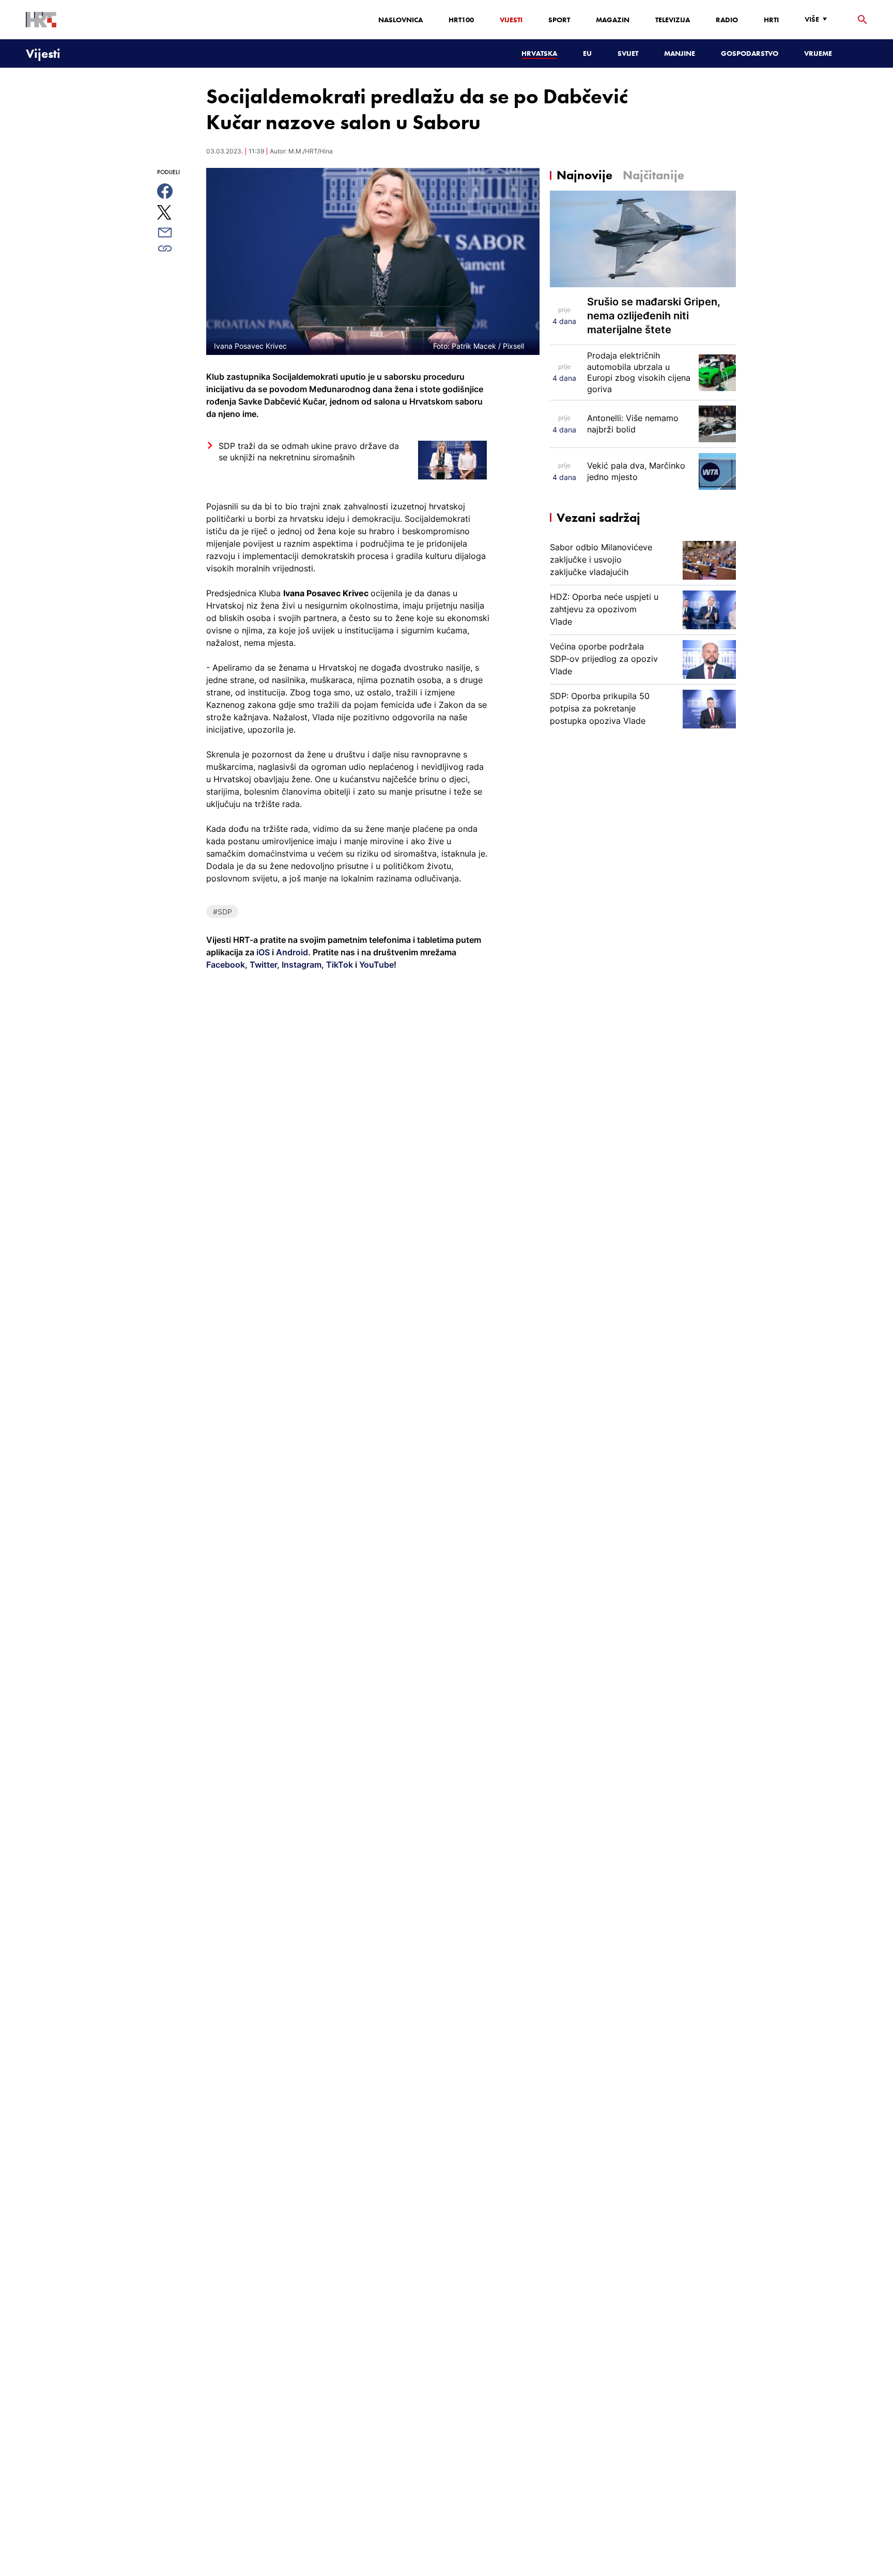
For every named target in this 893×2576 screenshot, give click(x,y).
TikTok (338, 965)
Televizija (673, 20)
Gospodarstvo (750, 53)
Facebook (226, 965)
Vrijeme (818, 53)
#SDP (222, 912)
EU (587, 53)
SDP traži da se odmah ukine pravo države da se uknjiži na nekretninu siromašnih (309, 452)
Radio (727, 20)
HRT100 (461, 20)
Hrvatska (539, 53)
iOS (264, 952)
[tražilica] (863, 20)
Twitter (262, 965)
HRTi (771, 20)
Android (292, 952)
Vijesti (511, 20)
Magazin (613, 20)
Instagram (301, 965)
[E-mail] (176, 232)
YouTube (375, 965)
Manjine (680, 53)
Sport (559, 20)
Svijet (628, 53)
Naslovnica (401, 20)
